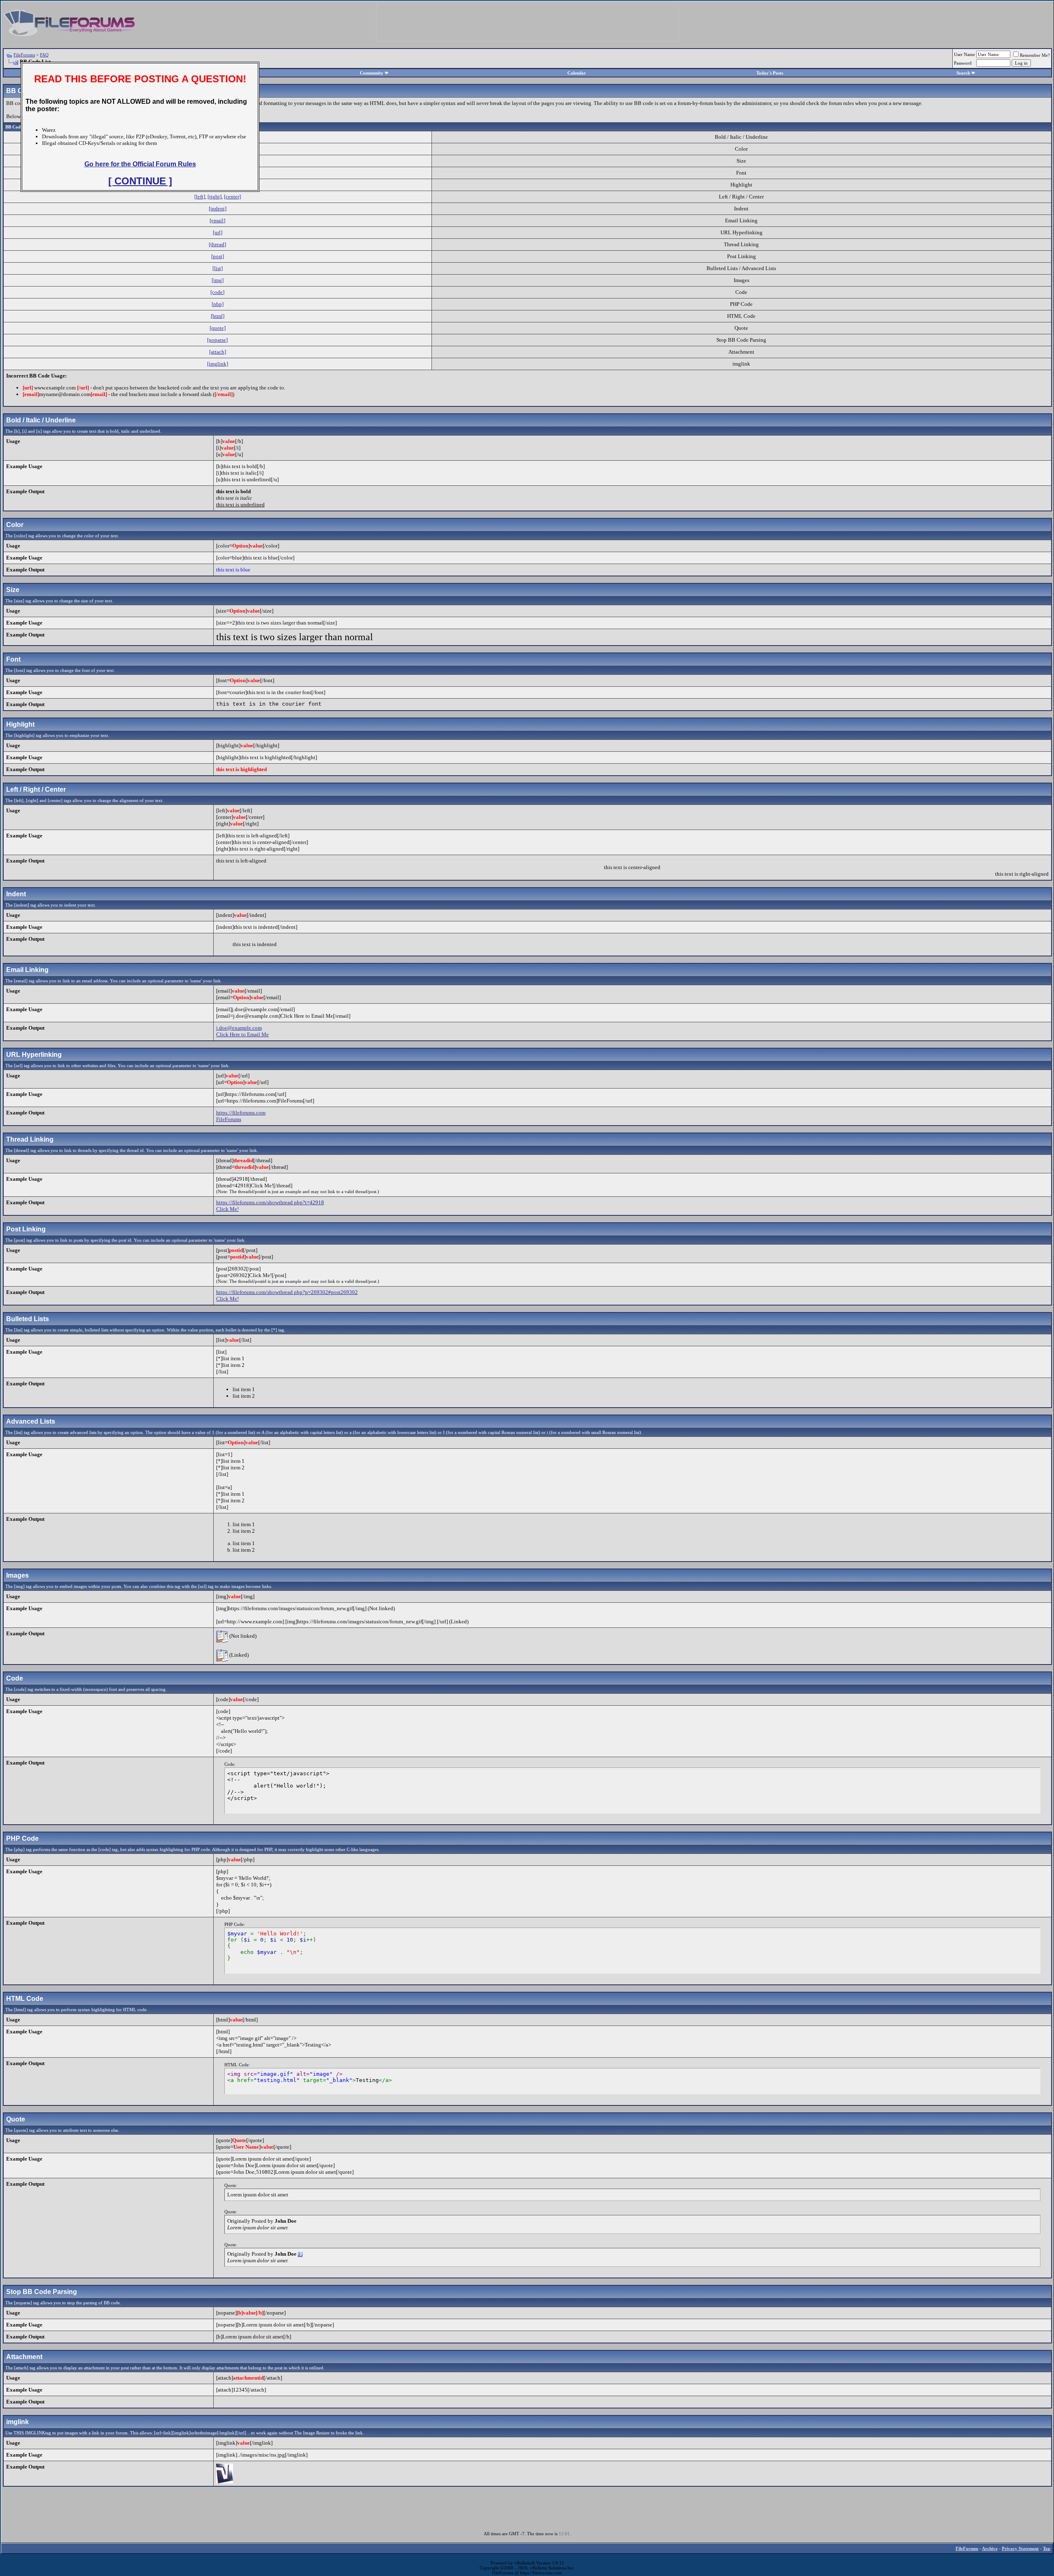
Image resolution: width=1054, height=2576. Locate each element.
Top (1047, 2548)
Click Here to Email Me (243, 1034)
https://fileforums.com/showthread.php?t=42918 (270, 1202)
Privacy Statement (1020, 2548)
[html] (218, 316)
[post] (218, 256)
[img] (218, 280)
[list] (218, 268)
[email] (217, 220)
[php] (218, 304)
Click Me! (227, 1209)
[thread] (217, 244)
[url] (218, 232)
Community (372, 73)
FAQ (44, 55)
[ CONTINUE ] (140, 181)
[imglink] (218, 364)
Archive (990, 2548)
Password (963, 63)
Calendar (577, 73)
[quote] (218, 328)
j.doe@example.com (239, 1028)
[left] (200, 197)
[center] (232, 197)
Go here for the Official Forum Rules (140, 164)
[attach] (218, 352)
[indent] (218, 209)
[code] (217, 292)
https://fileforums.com (241, 1113)
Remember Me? (1035, 55)
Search (963, 73)
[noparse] (217, 340)
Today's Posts (770, 73)
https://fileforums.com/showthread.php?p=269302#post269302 (287, 1292)
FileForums (24, 55)
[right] (215, 197)
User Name (964, 54)
